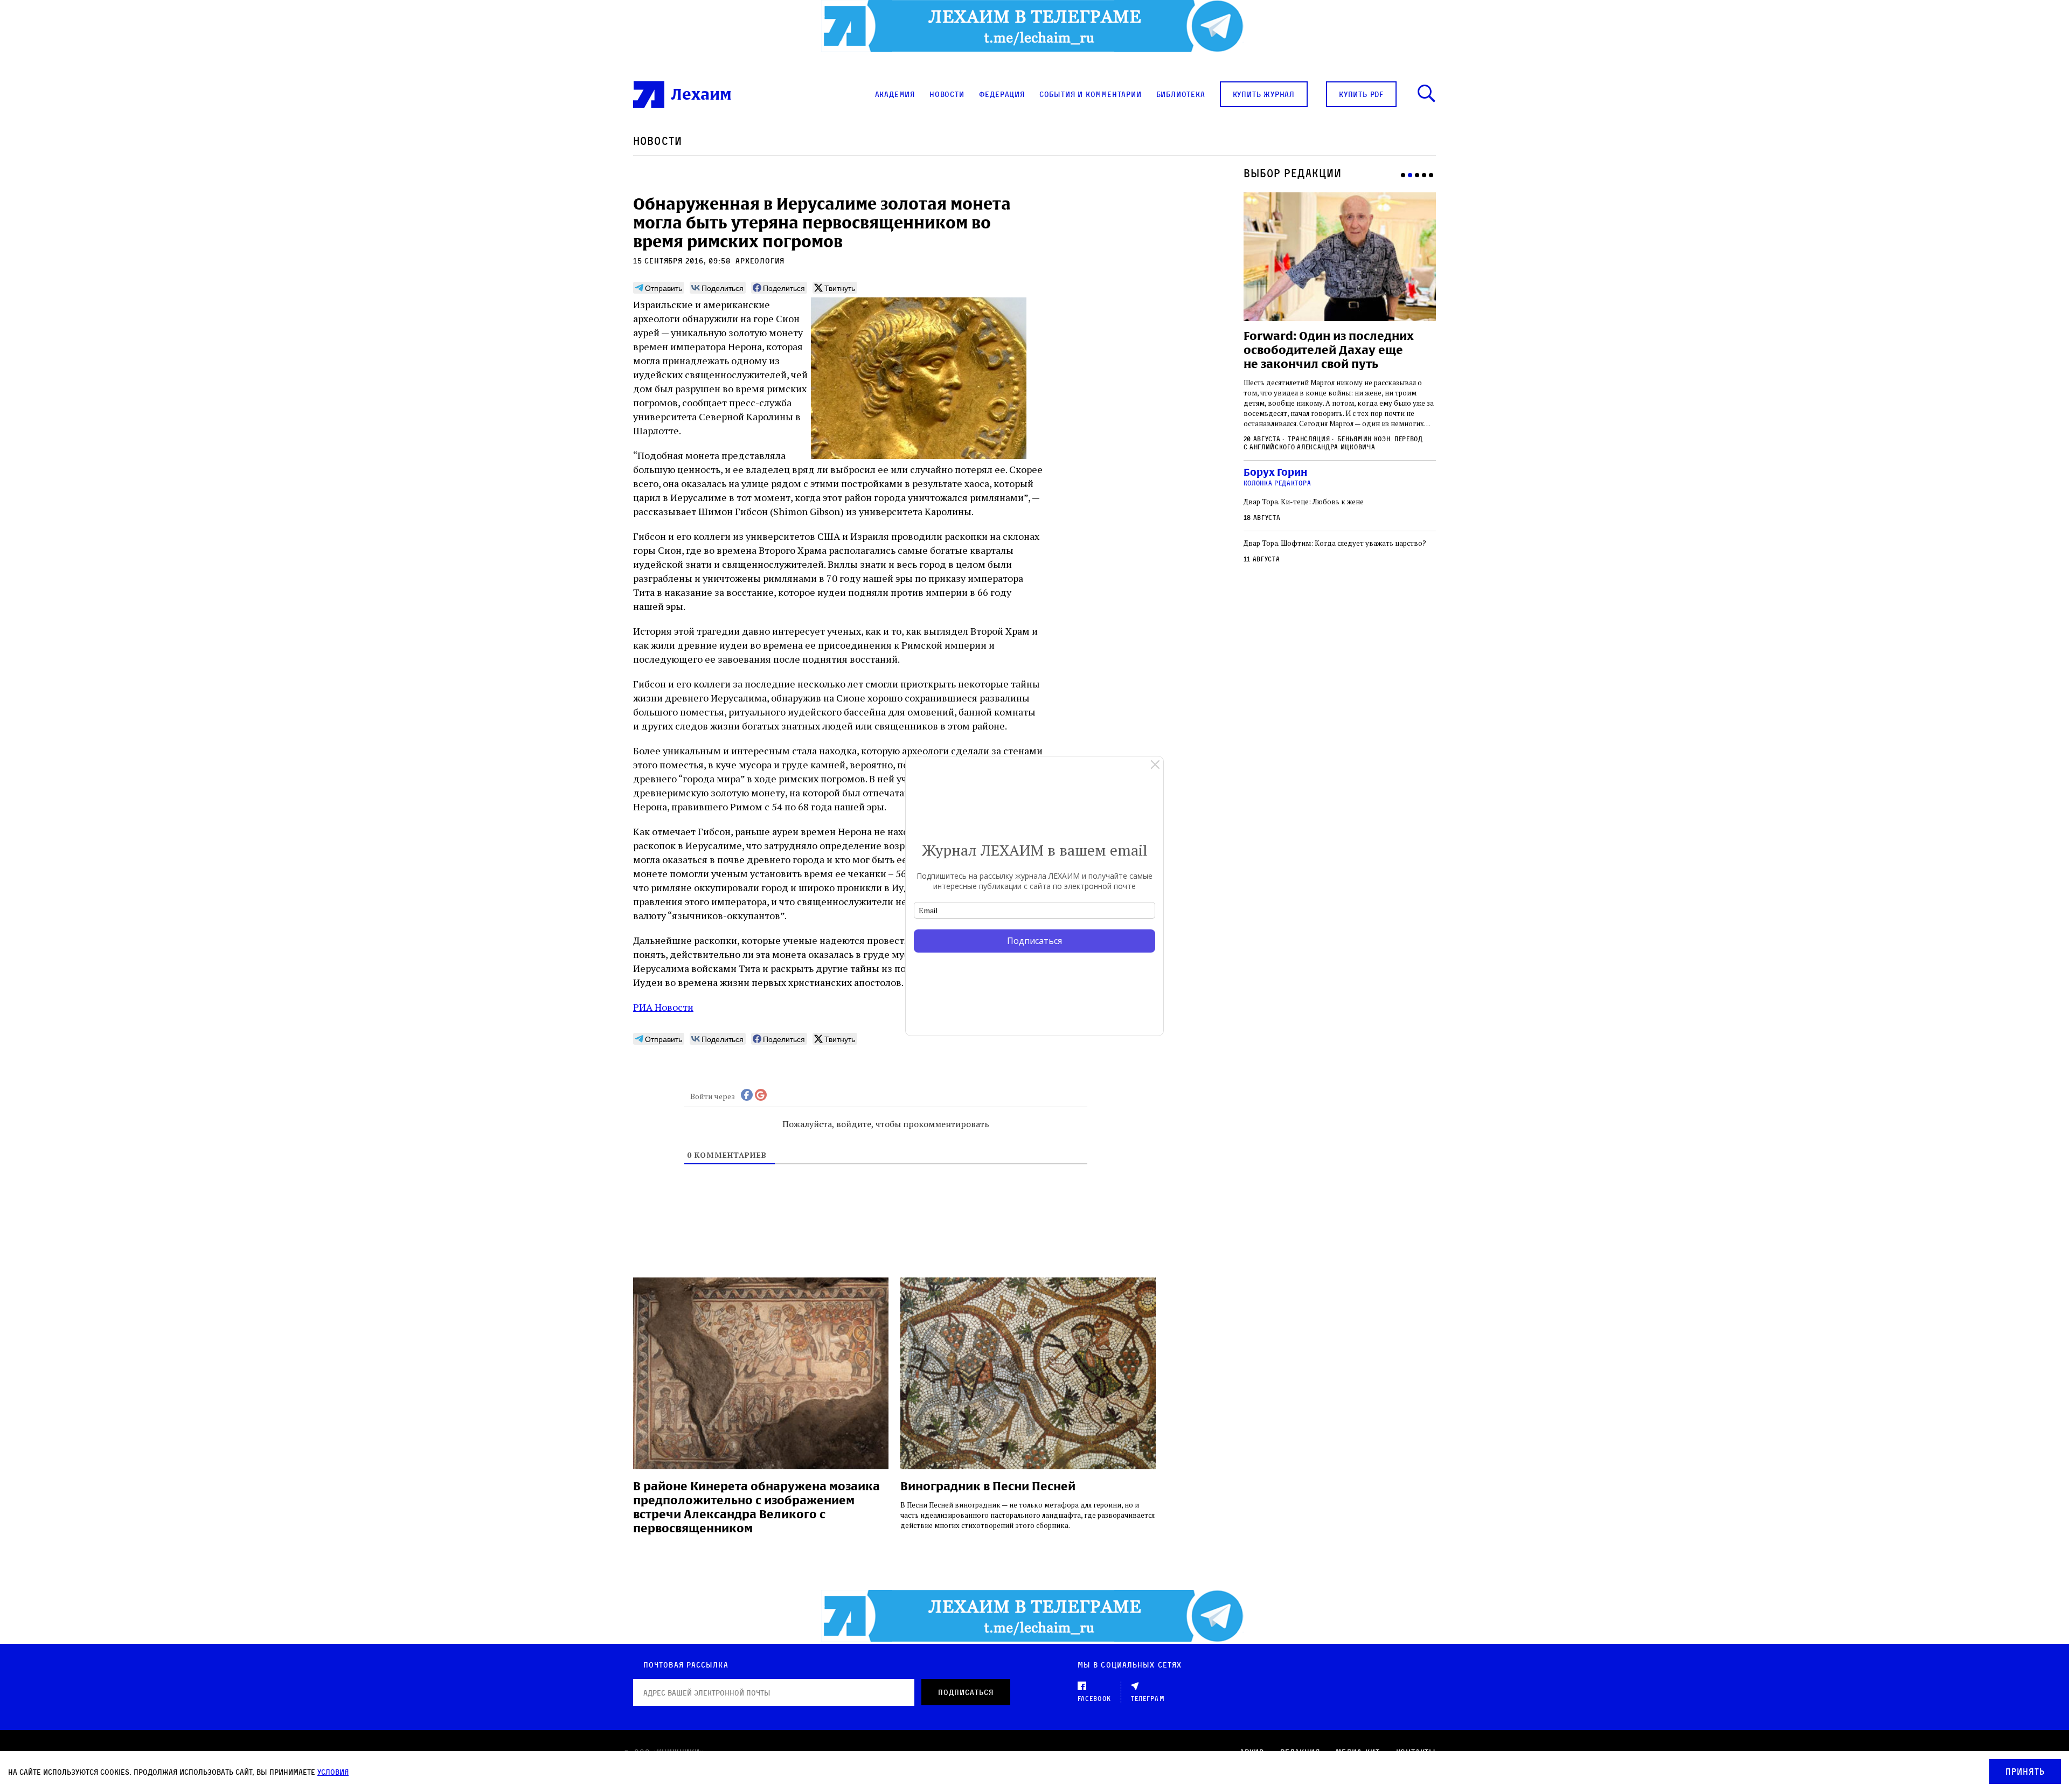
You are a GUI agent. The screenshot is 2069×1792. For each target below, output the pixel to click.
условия (333, 1772)
